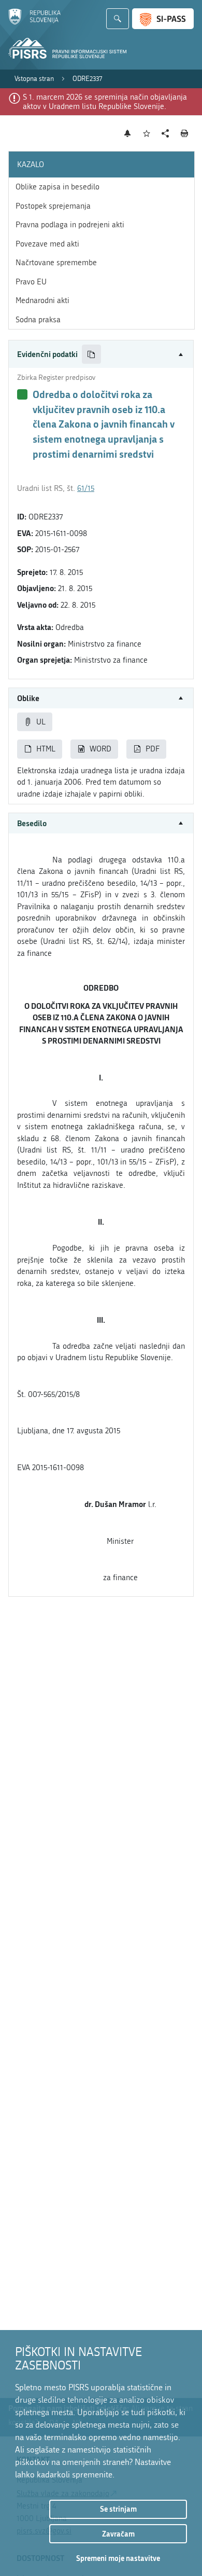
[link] (34, 79)
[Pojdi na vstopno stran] (34, 22)
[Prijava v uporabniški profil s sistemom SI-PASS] (163, 19)
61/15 (86, 488)
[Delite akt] (165, 134)
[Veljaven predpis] (22, 394)
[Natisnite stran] (185, 133)
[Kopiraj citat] (91, 354)
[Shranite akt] (147, 134)
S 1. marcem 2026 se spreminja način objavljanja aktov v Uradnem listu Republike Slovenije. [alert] (105, 102)
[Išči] (118, 19)
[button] (101, 354)
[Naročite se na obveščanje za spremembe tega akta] (128, 133)
